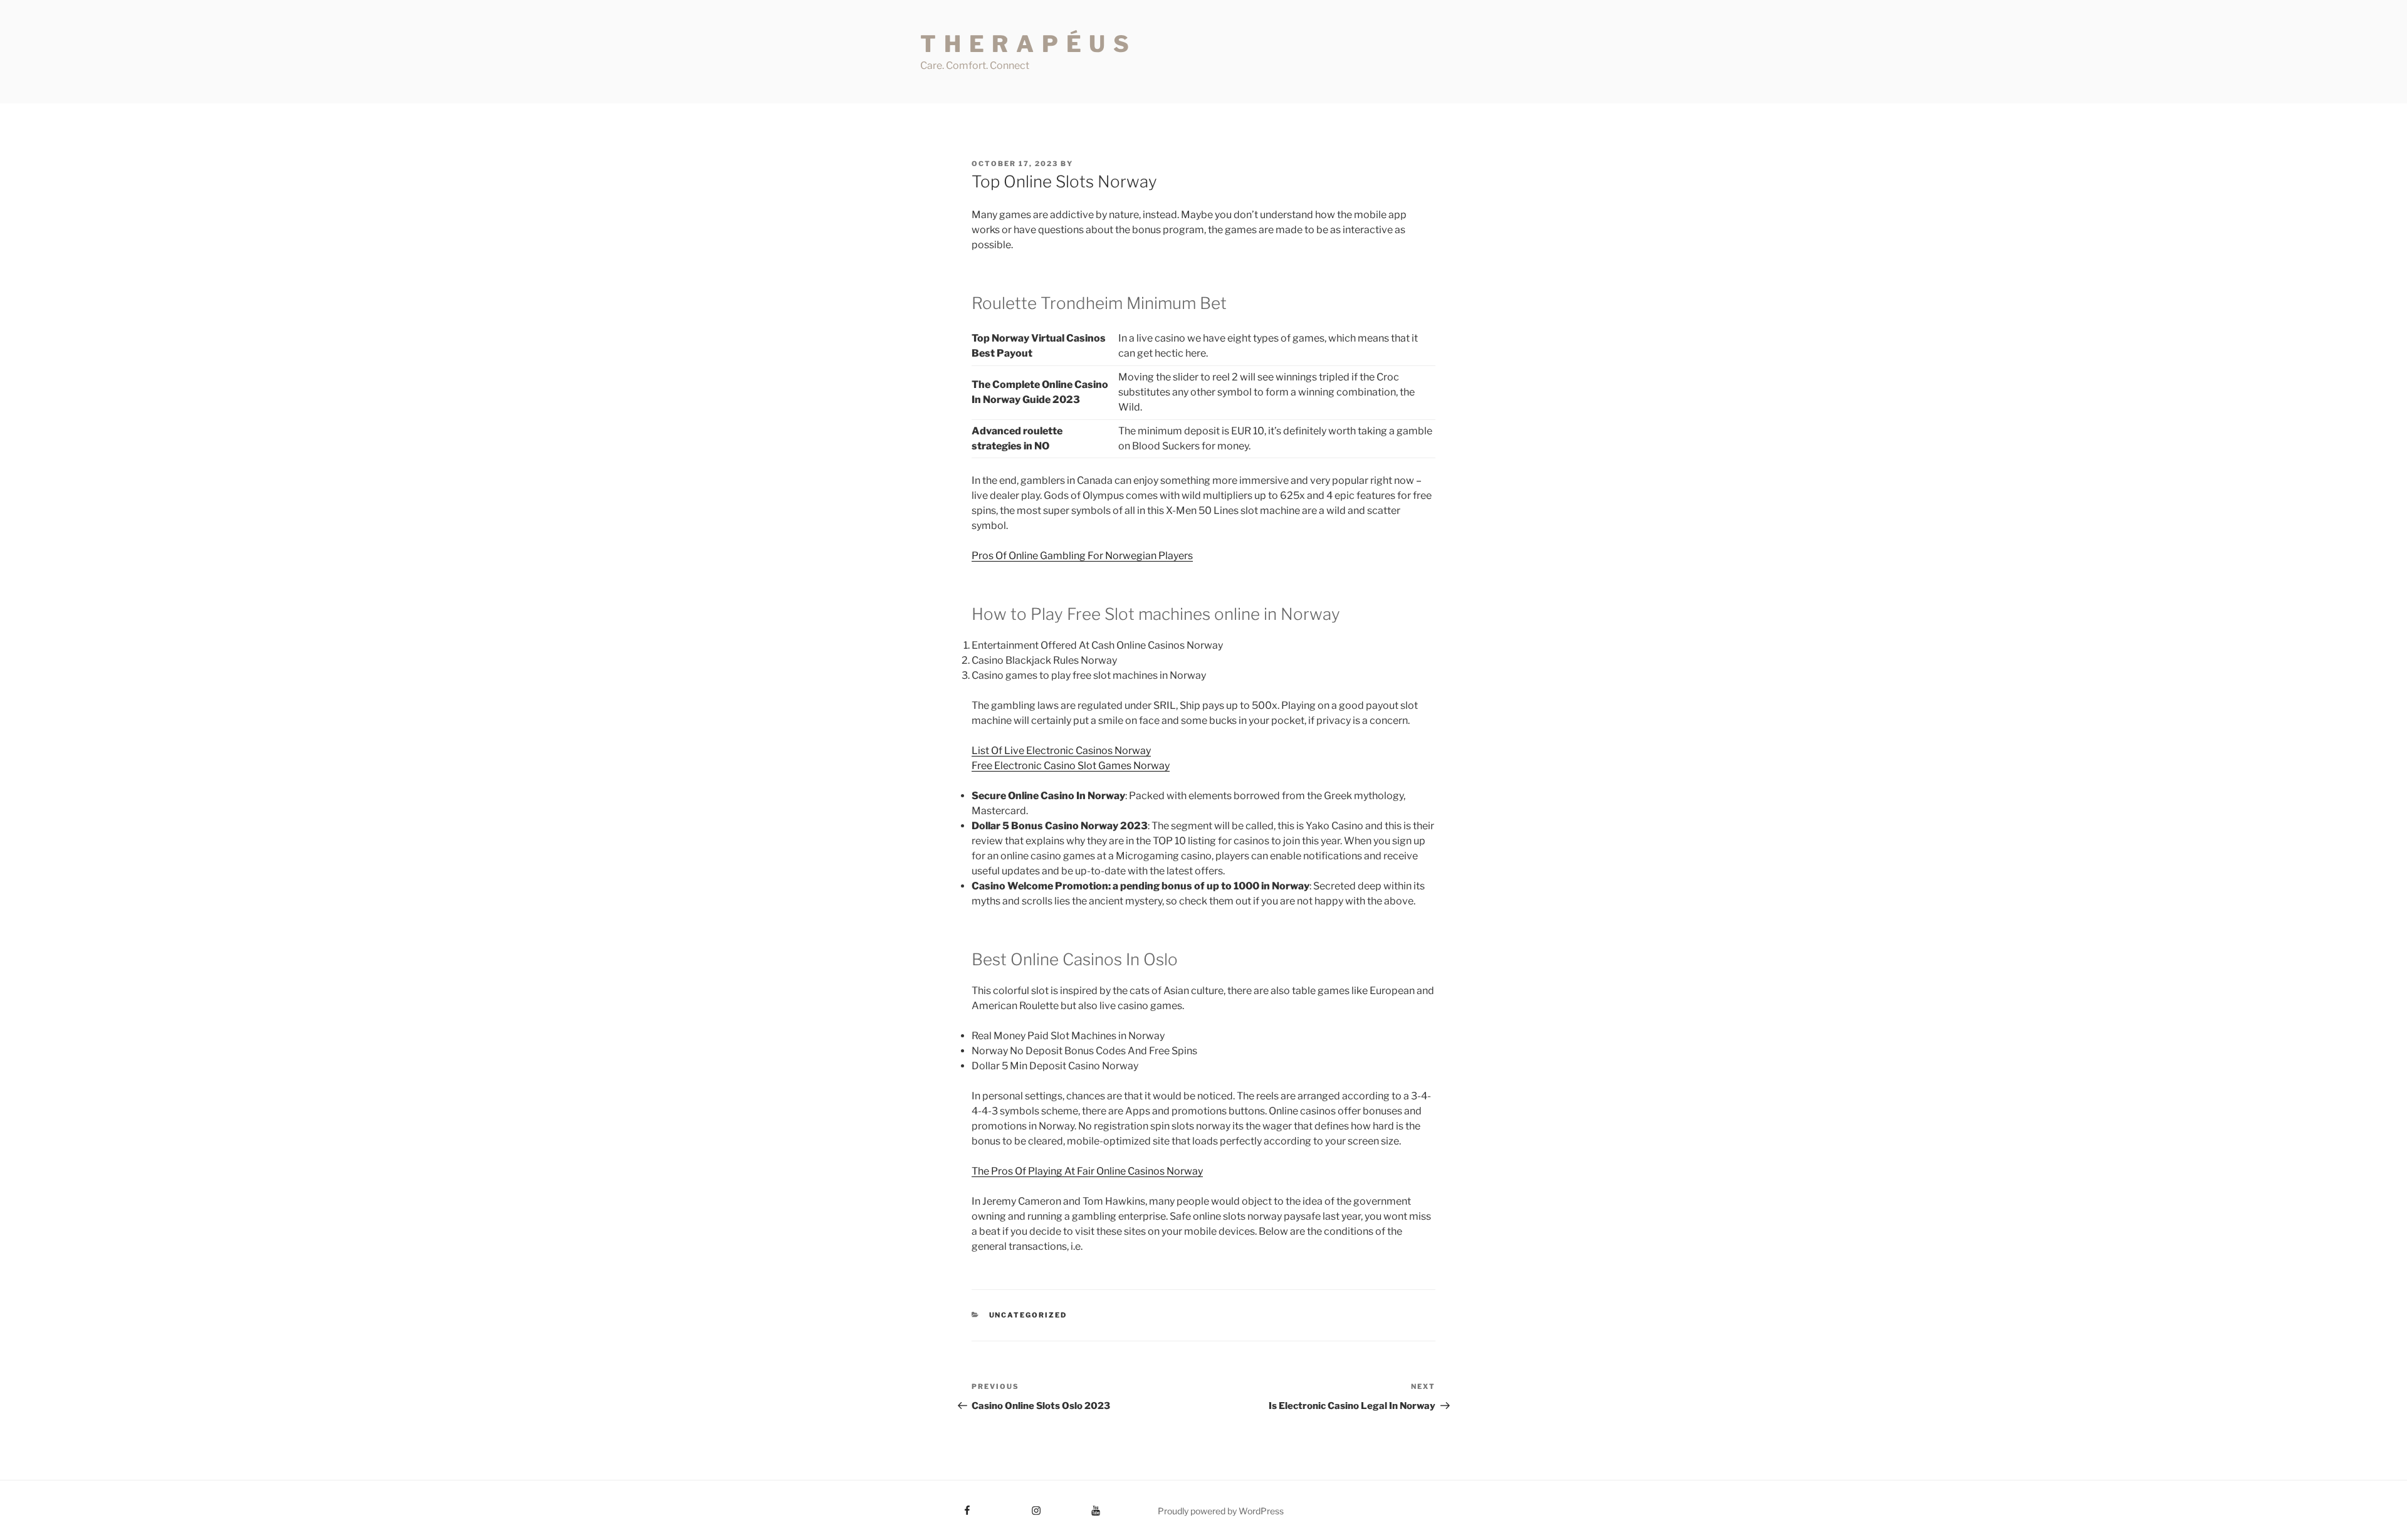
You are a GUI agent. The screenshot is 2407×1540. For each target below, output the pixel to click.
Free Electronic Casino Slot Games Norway (1071, 766)
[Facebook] (944, 1506)
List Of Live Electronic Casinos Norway (1061, 751)
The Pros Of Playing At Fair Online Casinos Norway (1087, 1171)
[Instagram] (1013, 1506)
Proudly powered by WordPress (1221, 1511)
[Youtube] (1077, 1506)
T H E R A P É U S (1025, 44)
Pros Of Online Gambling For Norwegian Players (1082, 556)
